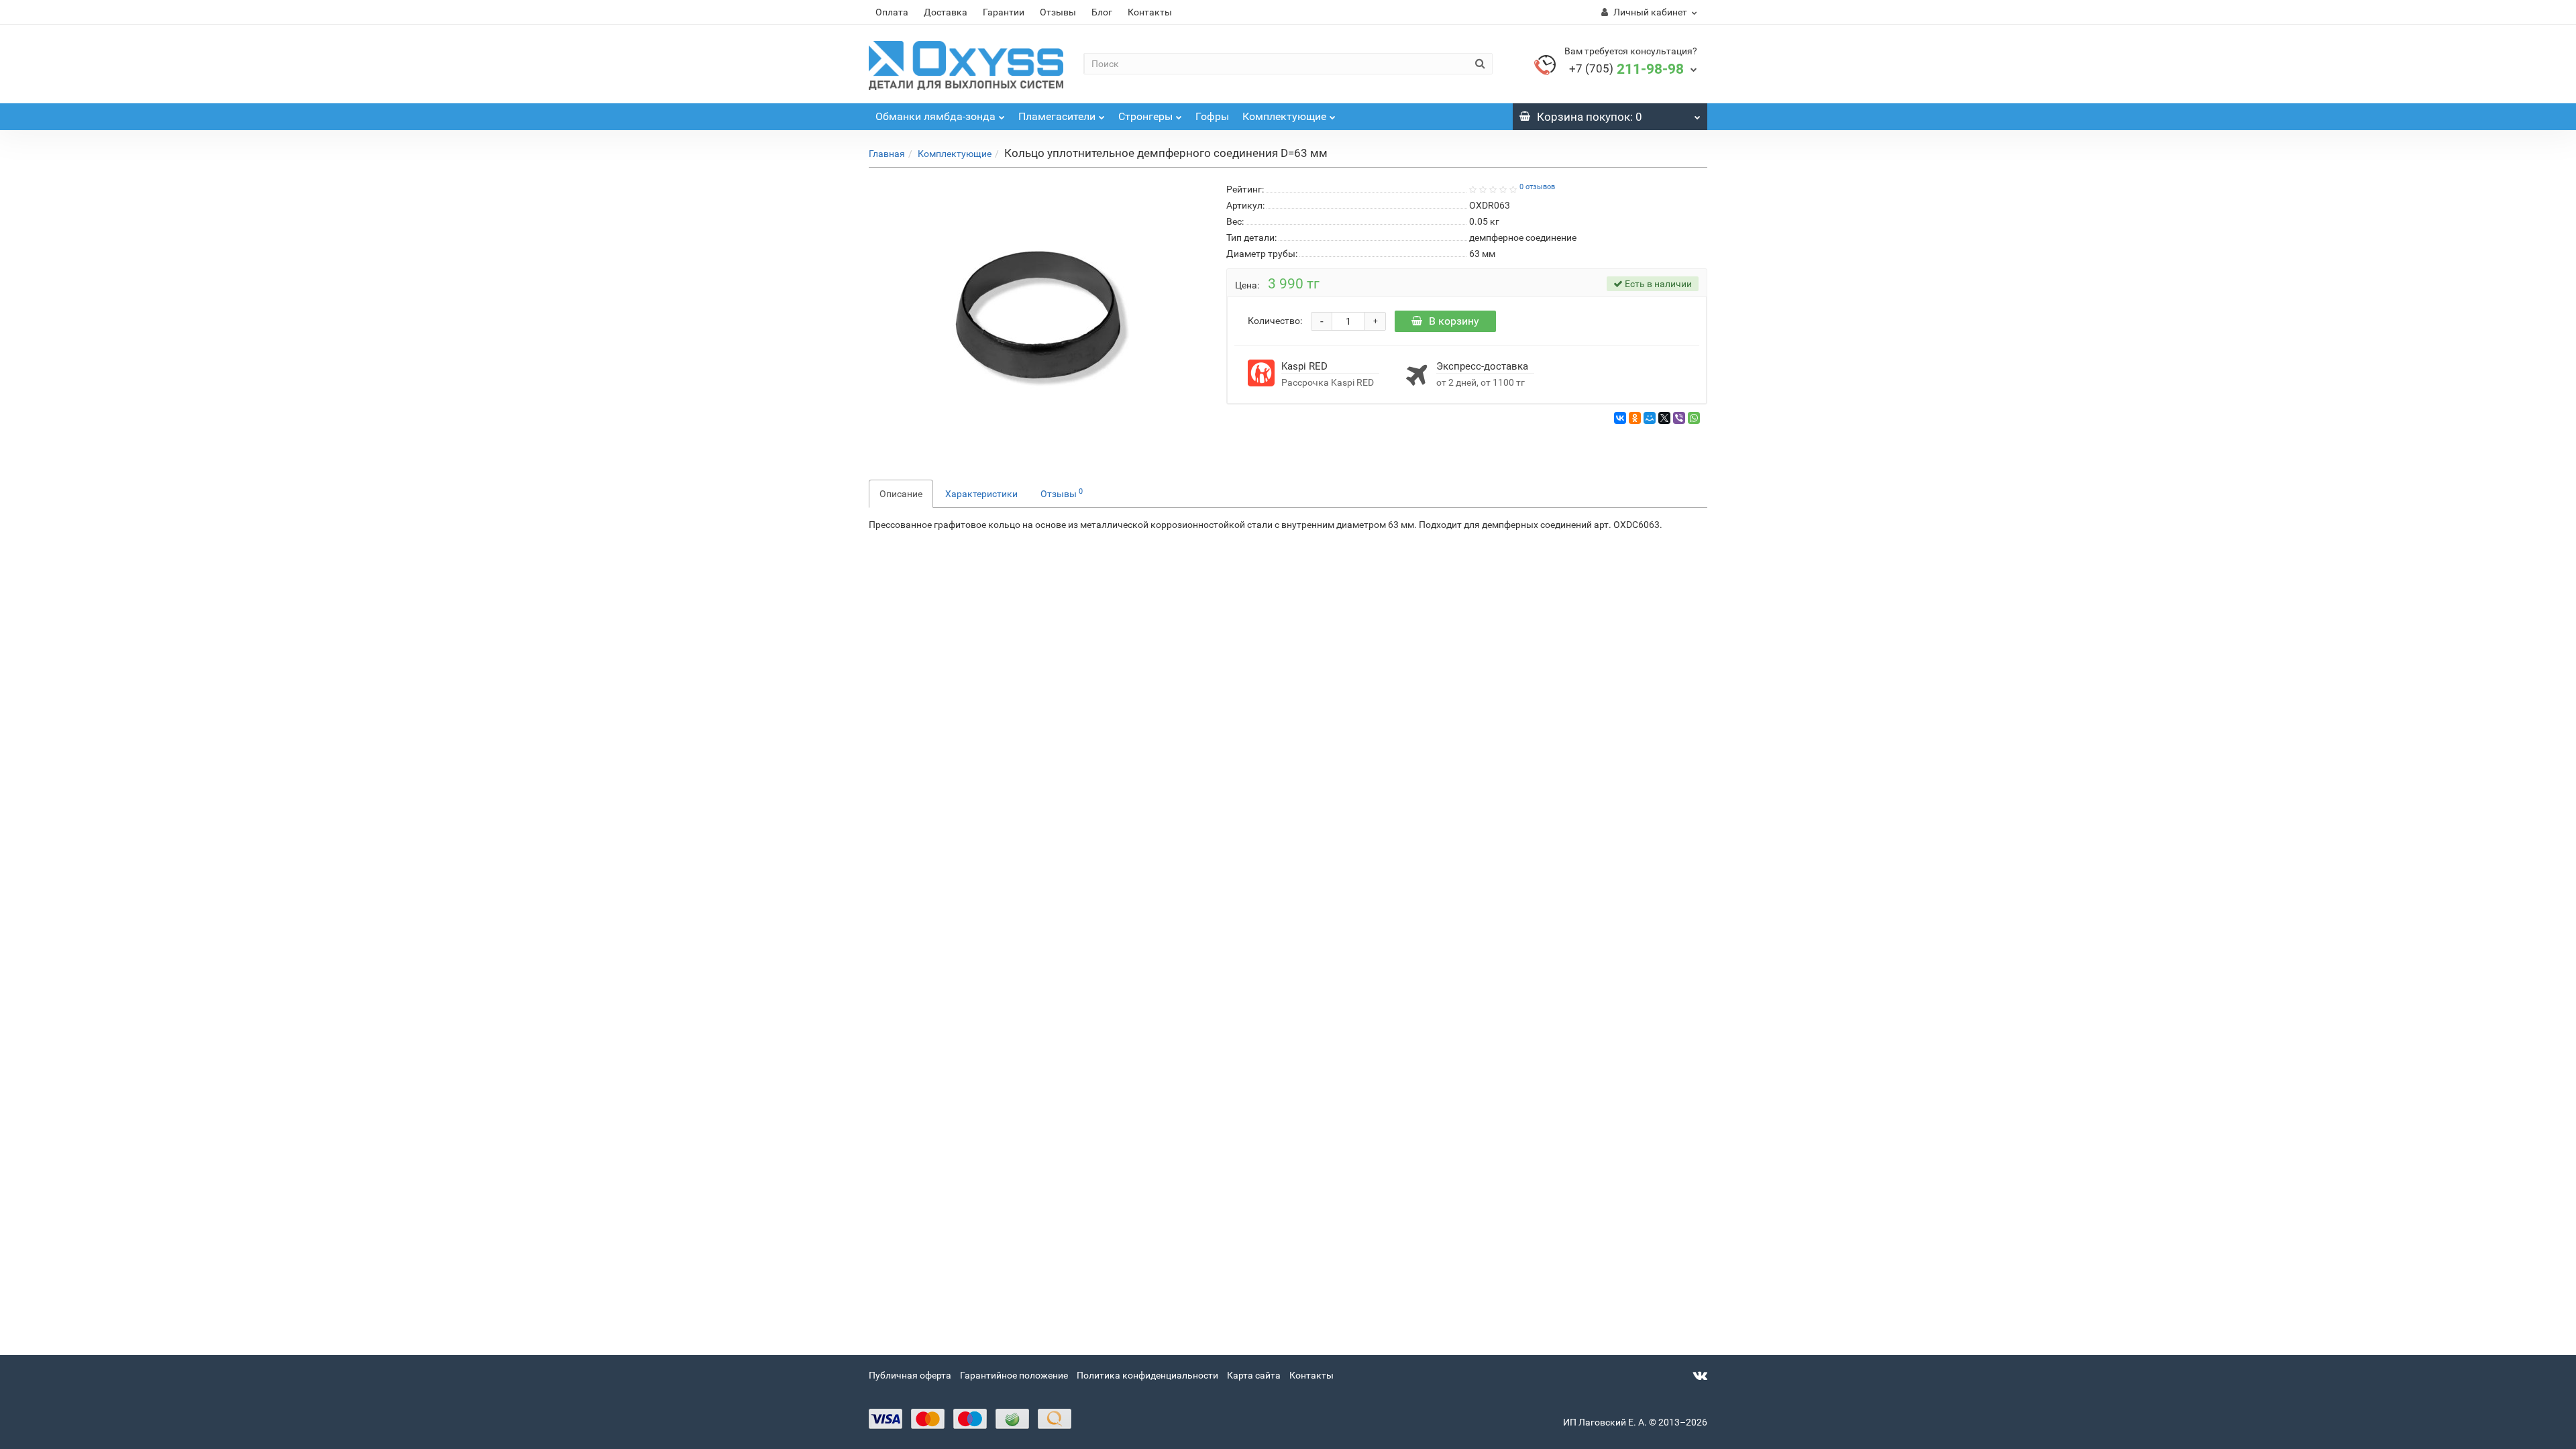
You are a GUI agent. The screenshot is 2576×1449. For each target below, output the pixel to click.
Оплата (892, 12)
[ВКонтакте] (1620, 418)
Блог (1102, 12)
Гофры (1212, 116)
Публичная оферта (910, 1375)
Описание (901, 494)
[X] (1664, 418)
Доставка (946, 12)
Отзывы (1058, 12)
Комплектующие (1284, 116)
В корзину (1454, 321)
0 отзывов (1537, 187)
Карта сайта (1254, 1375)
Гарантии (1004, 12)
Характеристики (981, 494)
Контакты (1150, 12)
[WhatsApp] (1694, 418)
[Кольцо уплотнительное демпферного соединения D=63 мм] (1038, 315)
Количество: (1275, 321)
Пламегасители (1057, 116)
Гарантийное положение (1014, 1375)
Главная (887, 154)
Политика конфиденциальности (1147, 1375)
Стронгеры (1145, 116)
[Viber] (1679, 418)
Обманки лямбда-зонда (935, 116)
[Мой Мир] (1650, 418)
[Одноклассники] (1635, 418)
